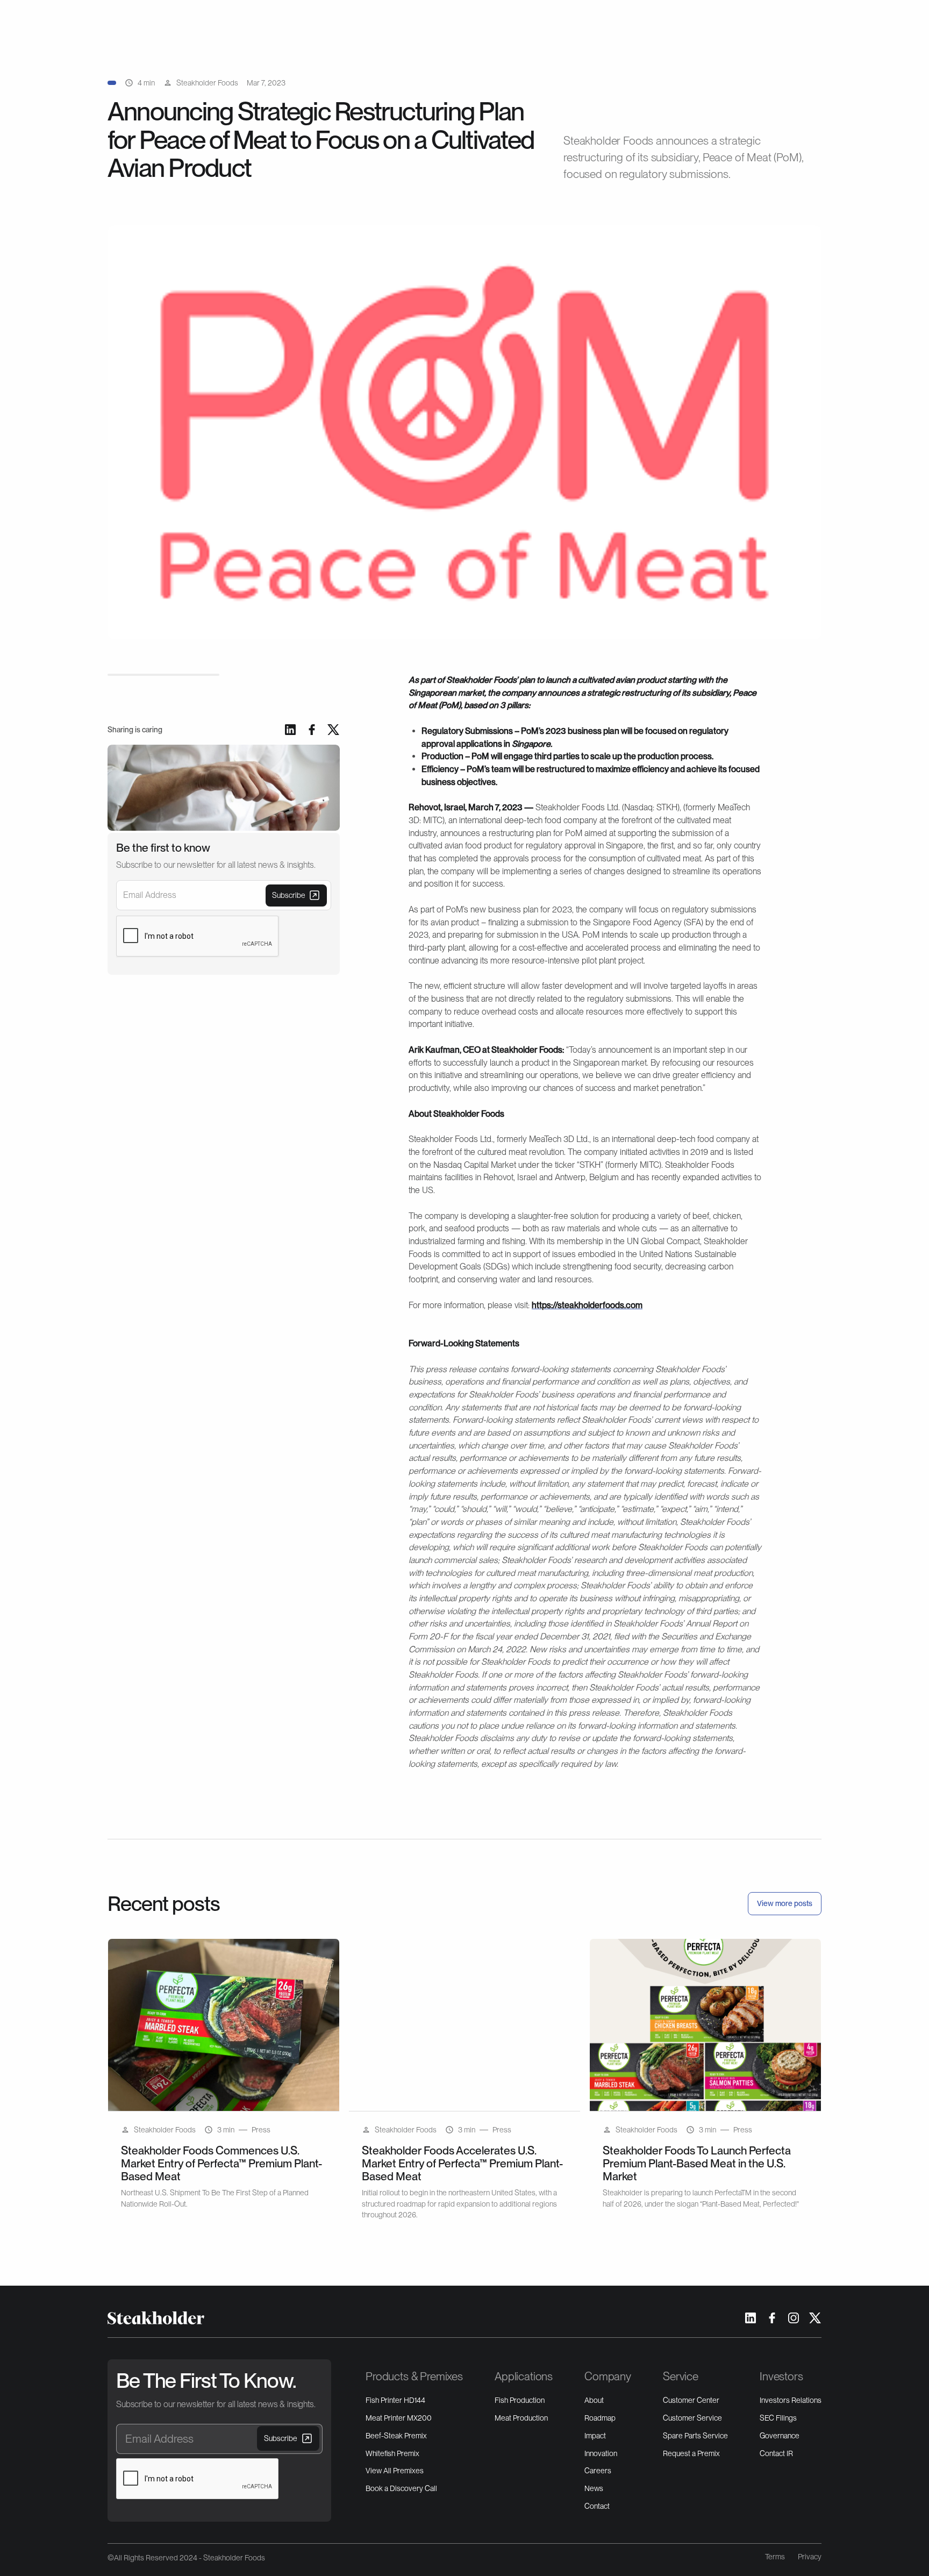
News (594, 2488)
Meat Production (521, 2418)
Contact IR (776, 2453)
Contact (597, 2506)
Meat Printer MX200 (399, 2418)
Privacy (810, 2557)
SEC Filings (778, 2418)
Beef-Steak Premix (396, 2436)
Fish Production (520, 2400)
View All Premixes (395, 2471)
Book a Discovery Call (401, 2488)
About (594, 2400)
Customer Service (692, 2418)
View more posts (785, 1903)
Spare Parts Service (695, 2436)
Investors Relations (791, 2400)
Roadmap (600, 2418)
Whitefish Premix (392, 2453)
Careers (598, 2471)
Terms (775, 2557)
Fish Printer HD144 (395, 2400)
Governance (780, 2436)
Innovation (601, 2453)
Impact (595, 2436)
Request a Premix (691, 2453)
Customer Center (691, 2400)
